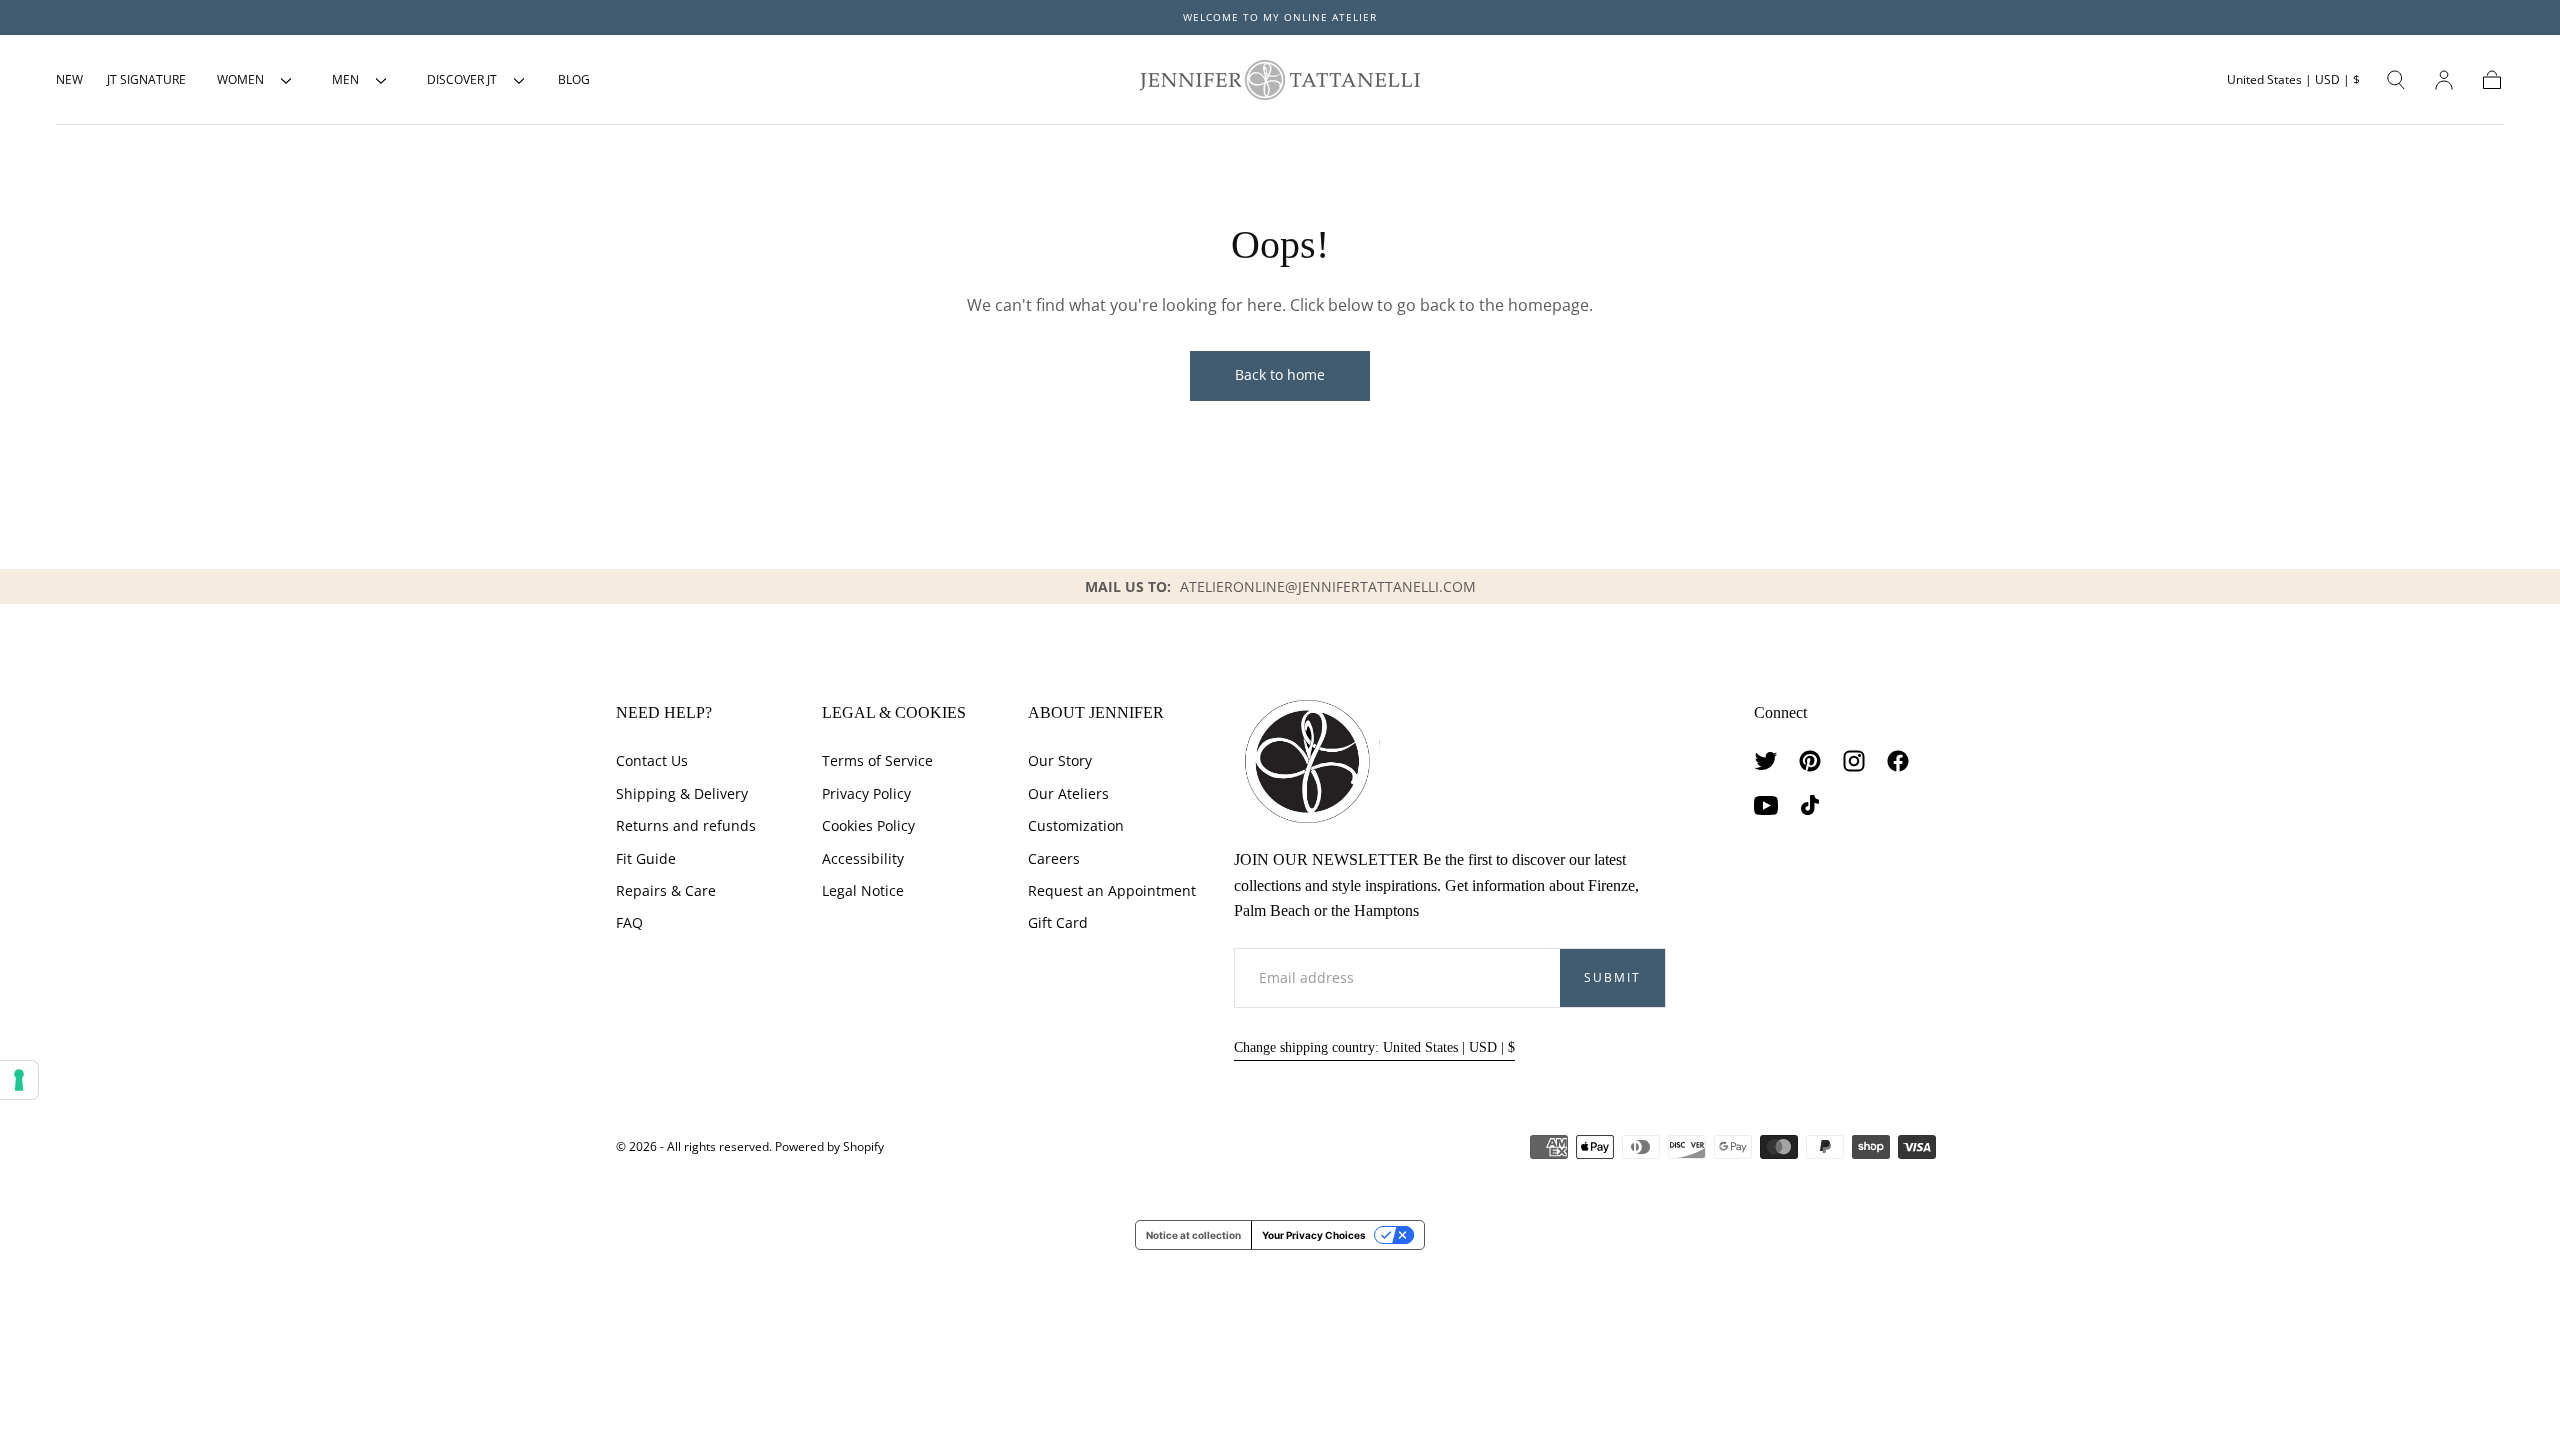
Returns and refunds (686, 825)
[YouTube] (1766, 805)
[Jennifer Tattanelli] (1307, 761)
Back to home (1280, 374)
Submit (1612, 977)
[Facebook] (1898, 761)
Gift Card (1058, 922)
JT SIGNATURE (146, 79)
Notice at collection (1193, 1235)
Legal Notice (863, 890)
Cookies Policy (868, 825)
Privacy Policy (866, 793)
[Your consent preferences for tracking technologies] (19, 1080)
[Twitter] (1766, 761)
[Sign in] (2444, 80)
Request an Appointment (1112, 890)
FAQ (629, 922)
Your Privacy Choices (1314, 1235)
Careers (1054, 858)
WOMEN (240, 79)
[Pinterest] (1810, 761)
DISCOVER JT (462, 79)
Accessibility (863, 858)
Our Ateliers (1068, 793)
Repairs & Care (666, 890)
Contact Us (652, 760)
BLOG (574, 79)
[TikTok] (1810, 805)
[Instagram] (1854, 761)
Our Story (1060, 760)
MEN (345, 79)
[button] (2293, 80)
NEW (69, 79)
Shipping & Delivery (682, 793)
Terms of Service (877, 760)
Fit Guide (646, 858)
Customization (1076, 825)
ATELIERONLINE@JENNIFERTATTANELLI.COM (1328, 586)
